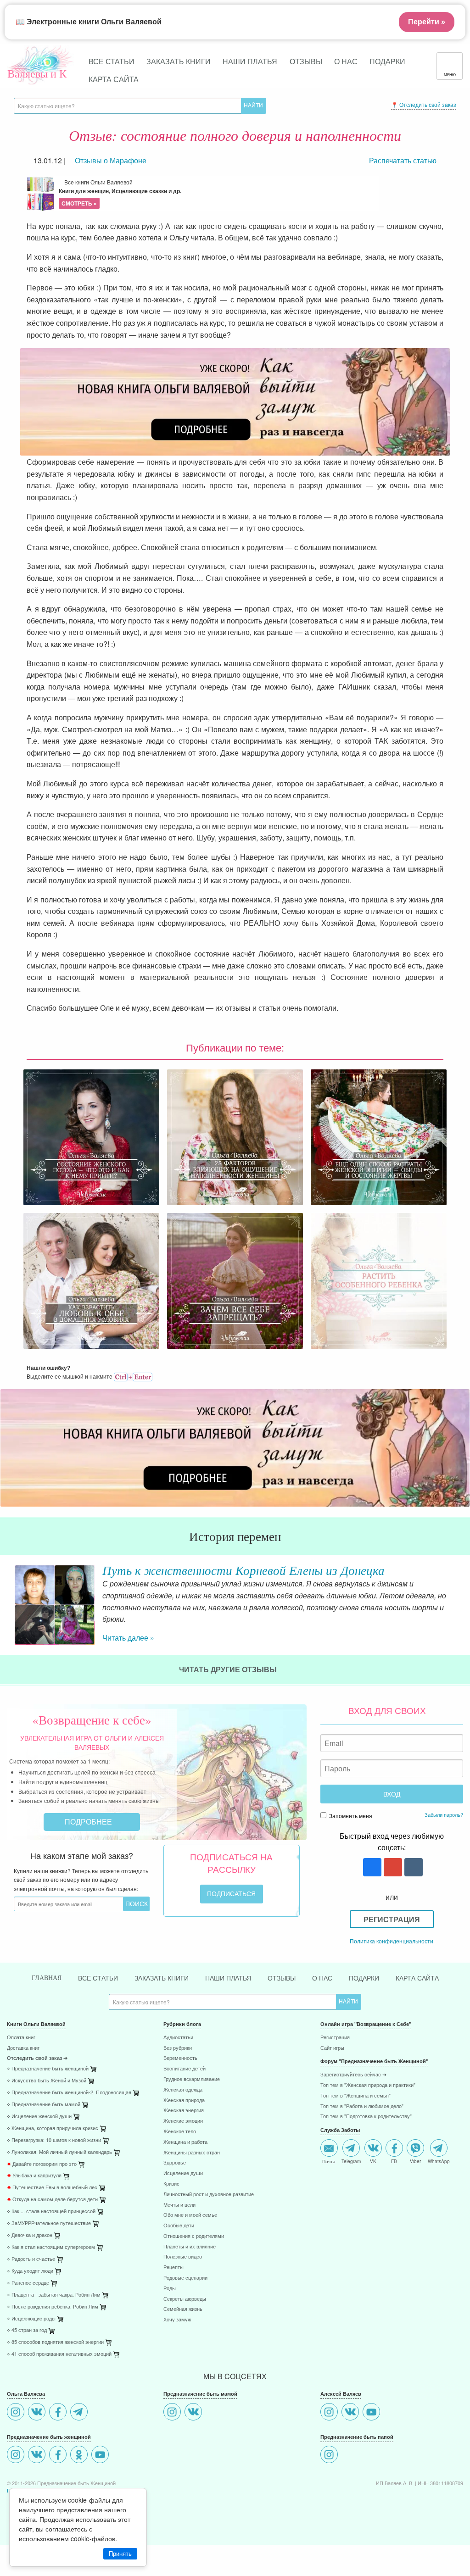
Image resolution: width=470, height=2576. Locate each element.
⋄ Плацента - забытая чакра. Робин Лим (54, 2295)
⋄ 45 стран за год (27, 2330)
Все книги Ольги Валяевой (120, 193)
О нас (346, 61)
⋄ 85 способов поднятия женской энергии (55, 2342)
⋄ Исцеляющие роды (31, 2319)
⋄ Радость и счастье (31, 2259)
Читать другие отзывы (229, 1669)
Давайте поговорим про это (42, 2164)
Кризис (171, 2184)
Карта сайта (114, 79)
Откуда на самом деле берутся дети (52, 2200)
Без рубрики (178, 2048)
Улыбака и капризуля (34, 2176)
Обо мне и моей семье (190, 2215)
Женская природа (184, 2100)
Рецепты (173, 2267)
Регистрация (392, 1919)
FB (394, 2161)
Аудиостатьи (178, 2038)
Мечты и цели (179, 2205)
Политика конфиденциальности (392, 1941)
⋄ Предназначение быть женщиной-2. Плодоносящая (69, 2093)
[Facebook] (59, 2413)
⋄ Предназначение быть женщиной (48, 2069)
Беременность (180, 2058)
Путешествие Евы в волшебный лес (52, 2188)
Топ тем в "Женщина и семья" (355, 2096)
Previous (7, 1605)
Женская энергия (184, 2111)
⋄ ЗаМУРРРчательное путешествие (49, 2223)
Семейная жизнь (183, 2309)
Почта (329, 2161)
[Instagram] (17, 2413)
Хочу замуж (177, 2320)
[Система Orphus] (133, 1376)
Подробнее (89, 1822)
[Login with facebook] (371, 1868)
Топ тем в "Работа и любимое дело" (362, 2106)
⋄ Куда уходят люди (30, 2271)
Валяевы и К (37, 73)
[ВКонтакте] (38, 2413)
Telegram (351, 2161)
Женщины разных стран (192, 2153)
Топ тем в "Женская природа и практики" (368, 2085)
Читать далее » (128, 1638)
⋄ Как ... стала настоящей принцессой (51, 2212)
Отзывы (306, 61)
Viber (415, 2161)
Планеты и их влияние (190, 2247)
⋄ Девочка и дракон (30, 2235)
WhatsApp (439, 2161)
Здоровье (175, 2163)
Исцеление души (183, 2173)
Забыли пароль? (444, 1814)
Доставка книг (23, 2048)
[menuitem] (78, 2039)
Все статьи (112, 61)
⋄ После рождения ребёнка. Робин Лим (53, 2307)
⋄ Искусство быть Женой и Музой (47, 2081)
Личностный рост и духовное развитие (209, 2195)
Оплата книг (21, 2038)
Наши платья (250, 61)
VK (373, 2161)
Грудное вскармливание (192, 2079)
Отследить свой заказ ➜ (37, 2058)
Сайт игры (332, 2048)
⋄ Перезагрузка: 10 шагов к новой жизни (54, 2140)
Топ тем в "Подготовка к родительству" (366, 2117)
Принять (120, 2554)
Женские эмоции (183, 2121)
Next (463, 1605)
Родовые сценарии (185, 2278)
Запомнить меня (350, 1816)
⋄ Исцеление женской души (39, 2117)
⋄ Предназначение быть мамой (44, 2105)
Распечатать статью (403, 160)
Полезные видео (183, 2257)
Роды (170, 2289)
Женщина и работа (185, 2142)
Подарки (387, 61)
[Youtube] (101, 2456)
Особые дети (179, 2226)
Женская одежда (183, 2090)
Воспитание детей (185, 2069)
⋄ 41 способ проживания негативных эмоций (59, 2354)
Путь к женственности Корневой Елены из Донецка (243, 1570)
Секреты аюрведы (185, 2299)
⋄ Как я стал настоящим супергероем (51, 2247)
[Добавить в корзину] (137, 2095)
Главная (47, 1978)
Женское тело (180, 2132)
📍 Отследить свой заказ (424, 104)
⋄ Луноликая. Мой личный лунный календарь (59, 2152)
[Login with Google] (392, 1868)
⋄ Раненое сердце (28, 2283)
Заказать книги (179, 61)
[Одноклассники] (80, 2456)
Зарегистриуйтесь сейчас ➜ (353, 2075)
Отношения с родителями (194, 2236)
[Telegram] (80, 2413)
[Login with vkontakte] (412, 1868)
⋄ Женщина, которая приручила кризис (53, 2128)
